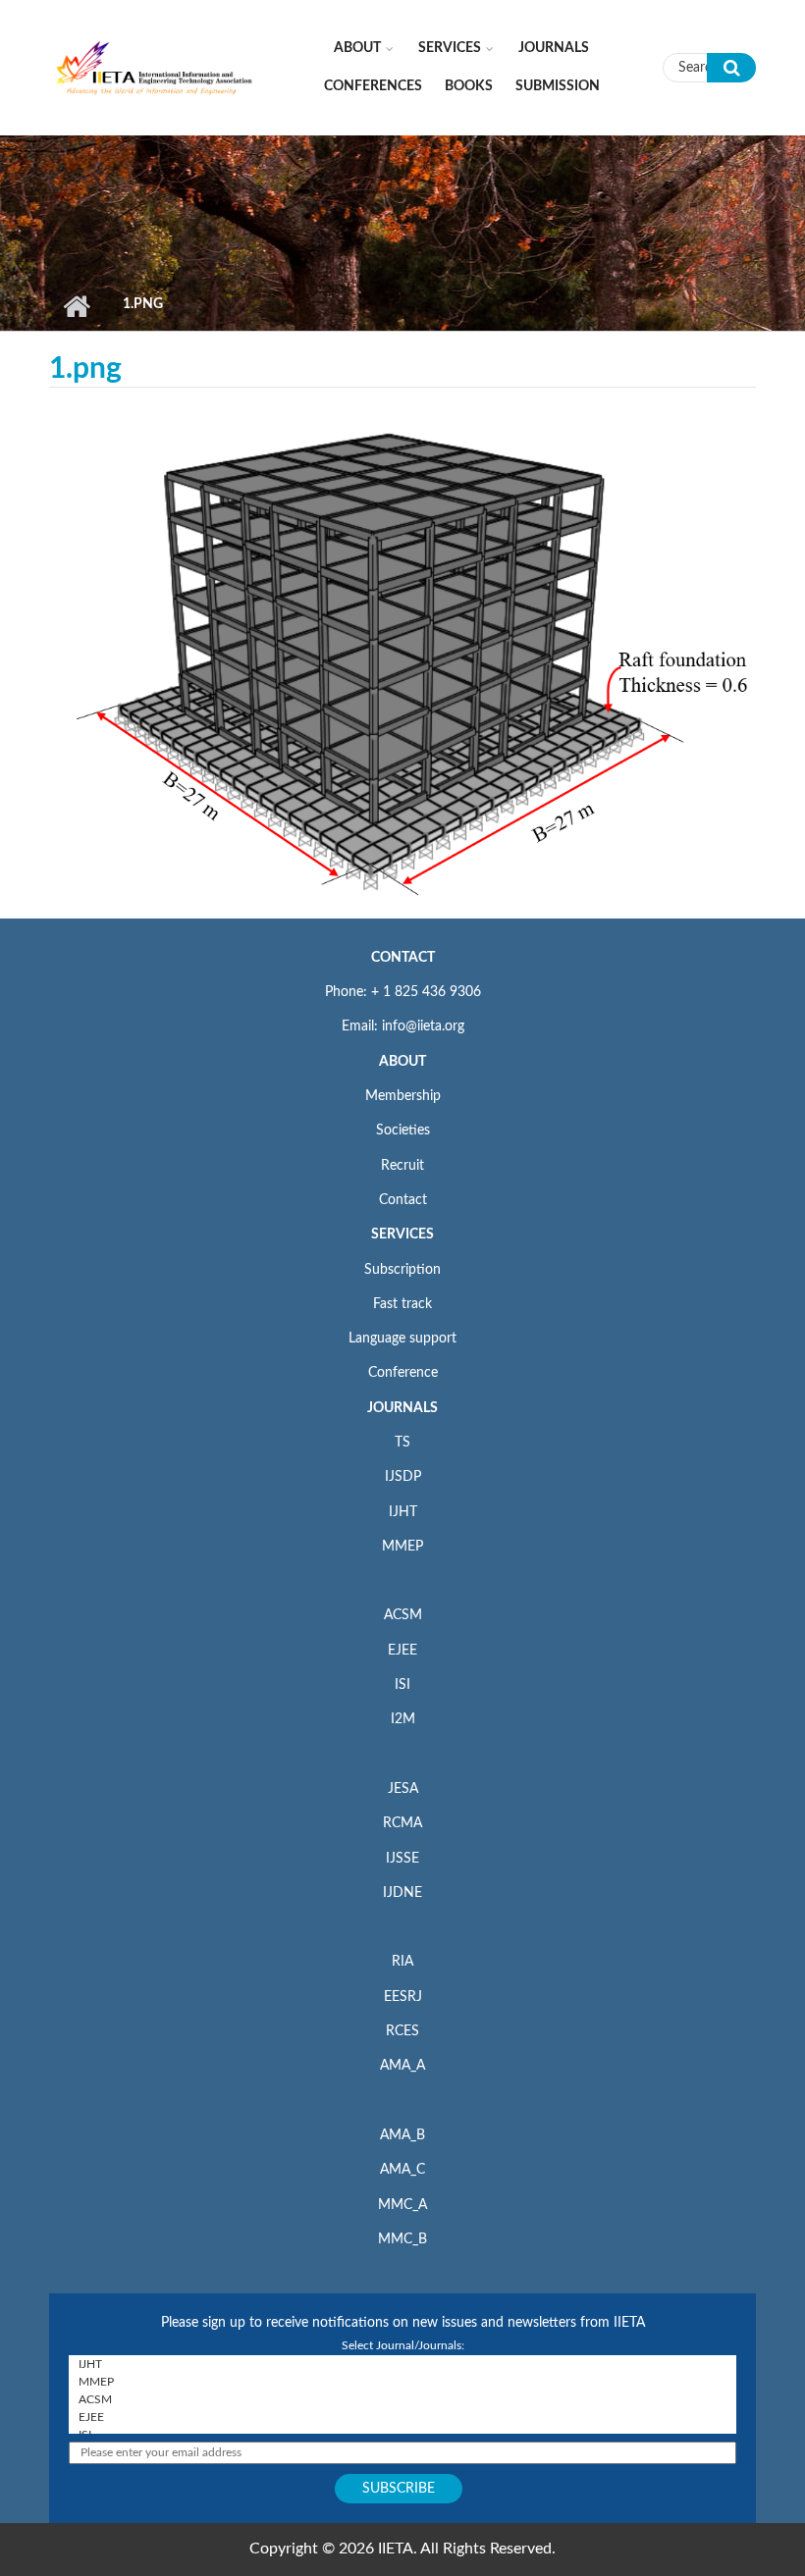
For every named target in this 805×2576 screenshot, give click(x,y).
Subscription (402, 1270)
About (357, 48)
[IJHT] (402, 2364)
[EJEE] (402, 2417)
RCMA (402, 1823)
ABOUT (402, 1062)
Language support (402, 1339)
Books (469, 86)
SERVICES (402, 1235)
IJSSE (402, 1859)
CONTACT (403, 958)
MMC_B (402, 2239)
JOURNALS (402, 1408)
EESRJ (403, 1997)
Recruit (402, 1166)
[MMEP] (402, 2382)
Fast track (402, 1304)
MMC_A (402, 2205)
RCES (402, 2031)
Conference (403, 1373)
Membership (403, 1096)
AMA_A (402, 2066)
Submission (558, 86)
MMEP (402, 1547)
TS (402, 1443)
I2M (403, 1719)
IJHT (403, 1512)
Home (76, 306)
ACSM (403, 1615)
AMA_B (402, 2135)
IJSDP (403, 1477)
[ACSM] (402, 2399)
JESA (403, 1789)
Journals (554, 48)
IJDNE (402, 1893)
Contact (403, 1200)
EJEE (402, 1651)
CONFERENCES (373, 86)
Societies (403, 1130)
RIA (402, 1962)
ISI (402, 1685)
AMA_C (402, 2170)
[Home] (155, 67)
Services (450, 48)
